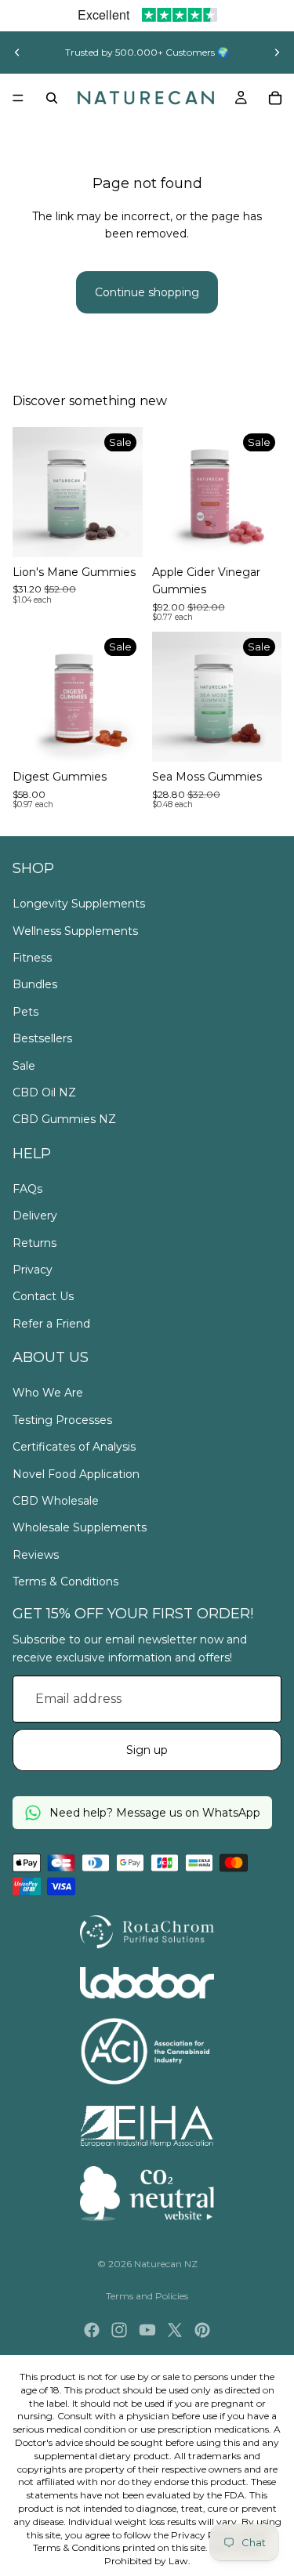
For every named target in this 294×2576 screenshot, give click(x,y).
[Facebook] (92, 2330)
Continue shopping (147, 292)
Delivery (35, 1216)
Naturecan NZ (166, 2264)
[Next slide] (277, 53)
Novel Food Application (76, 1474)
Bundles (35, 984)
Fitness (32, 958)
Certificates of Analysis (74, 1447)
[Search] (52, 98)
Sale (24, 1066)
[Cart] (275, 98)
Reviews (36, 1555)
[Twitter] (175, 2330)
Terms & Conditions (65, 1581)
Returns (34, 1243)
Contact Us (43, 1296)
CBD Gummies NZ (64, 1119)
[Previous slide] (17, 53)
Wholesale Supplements (80, 1527)
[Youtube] (147, 2330)
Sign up (147, 1750)
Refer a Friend (51, 1324)
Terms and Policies (147, 2296)
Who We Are (48, 1393)
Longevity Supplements (79, 904)
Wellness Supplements (75, 931)
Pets (25, 1012)
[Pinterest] (202, 2330)
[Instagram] (119, 2330)
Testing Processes (62, 1420)
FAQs (27, 1189)
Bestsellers (42, 1038)
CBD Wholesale (56, 1501)
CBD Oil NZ (44, 1092)
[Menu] (18, 98)
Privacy (33, 1270)
